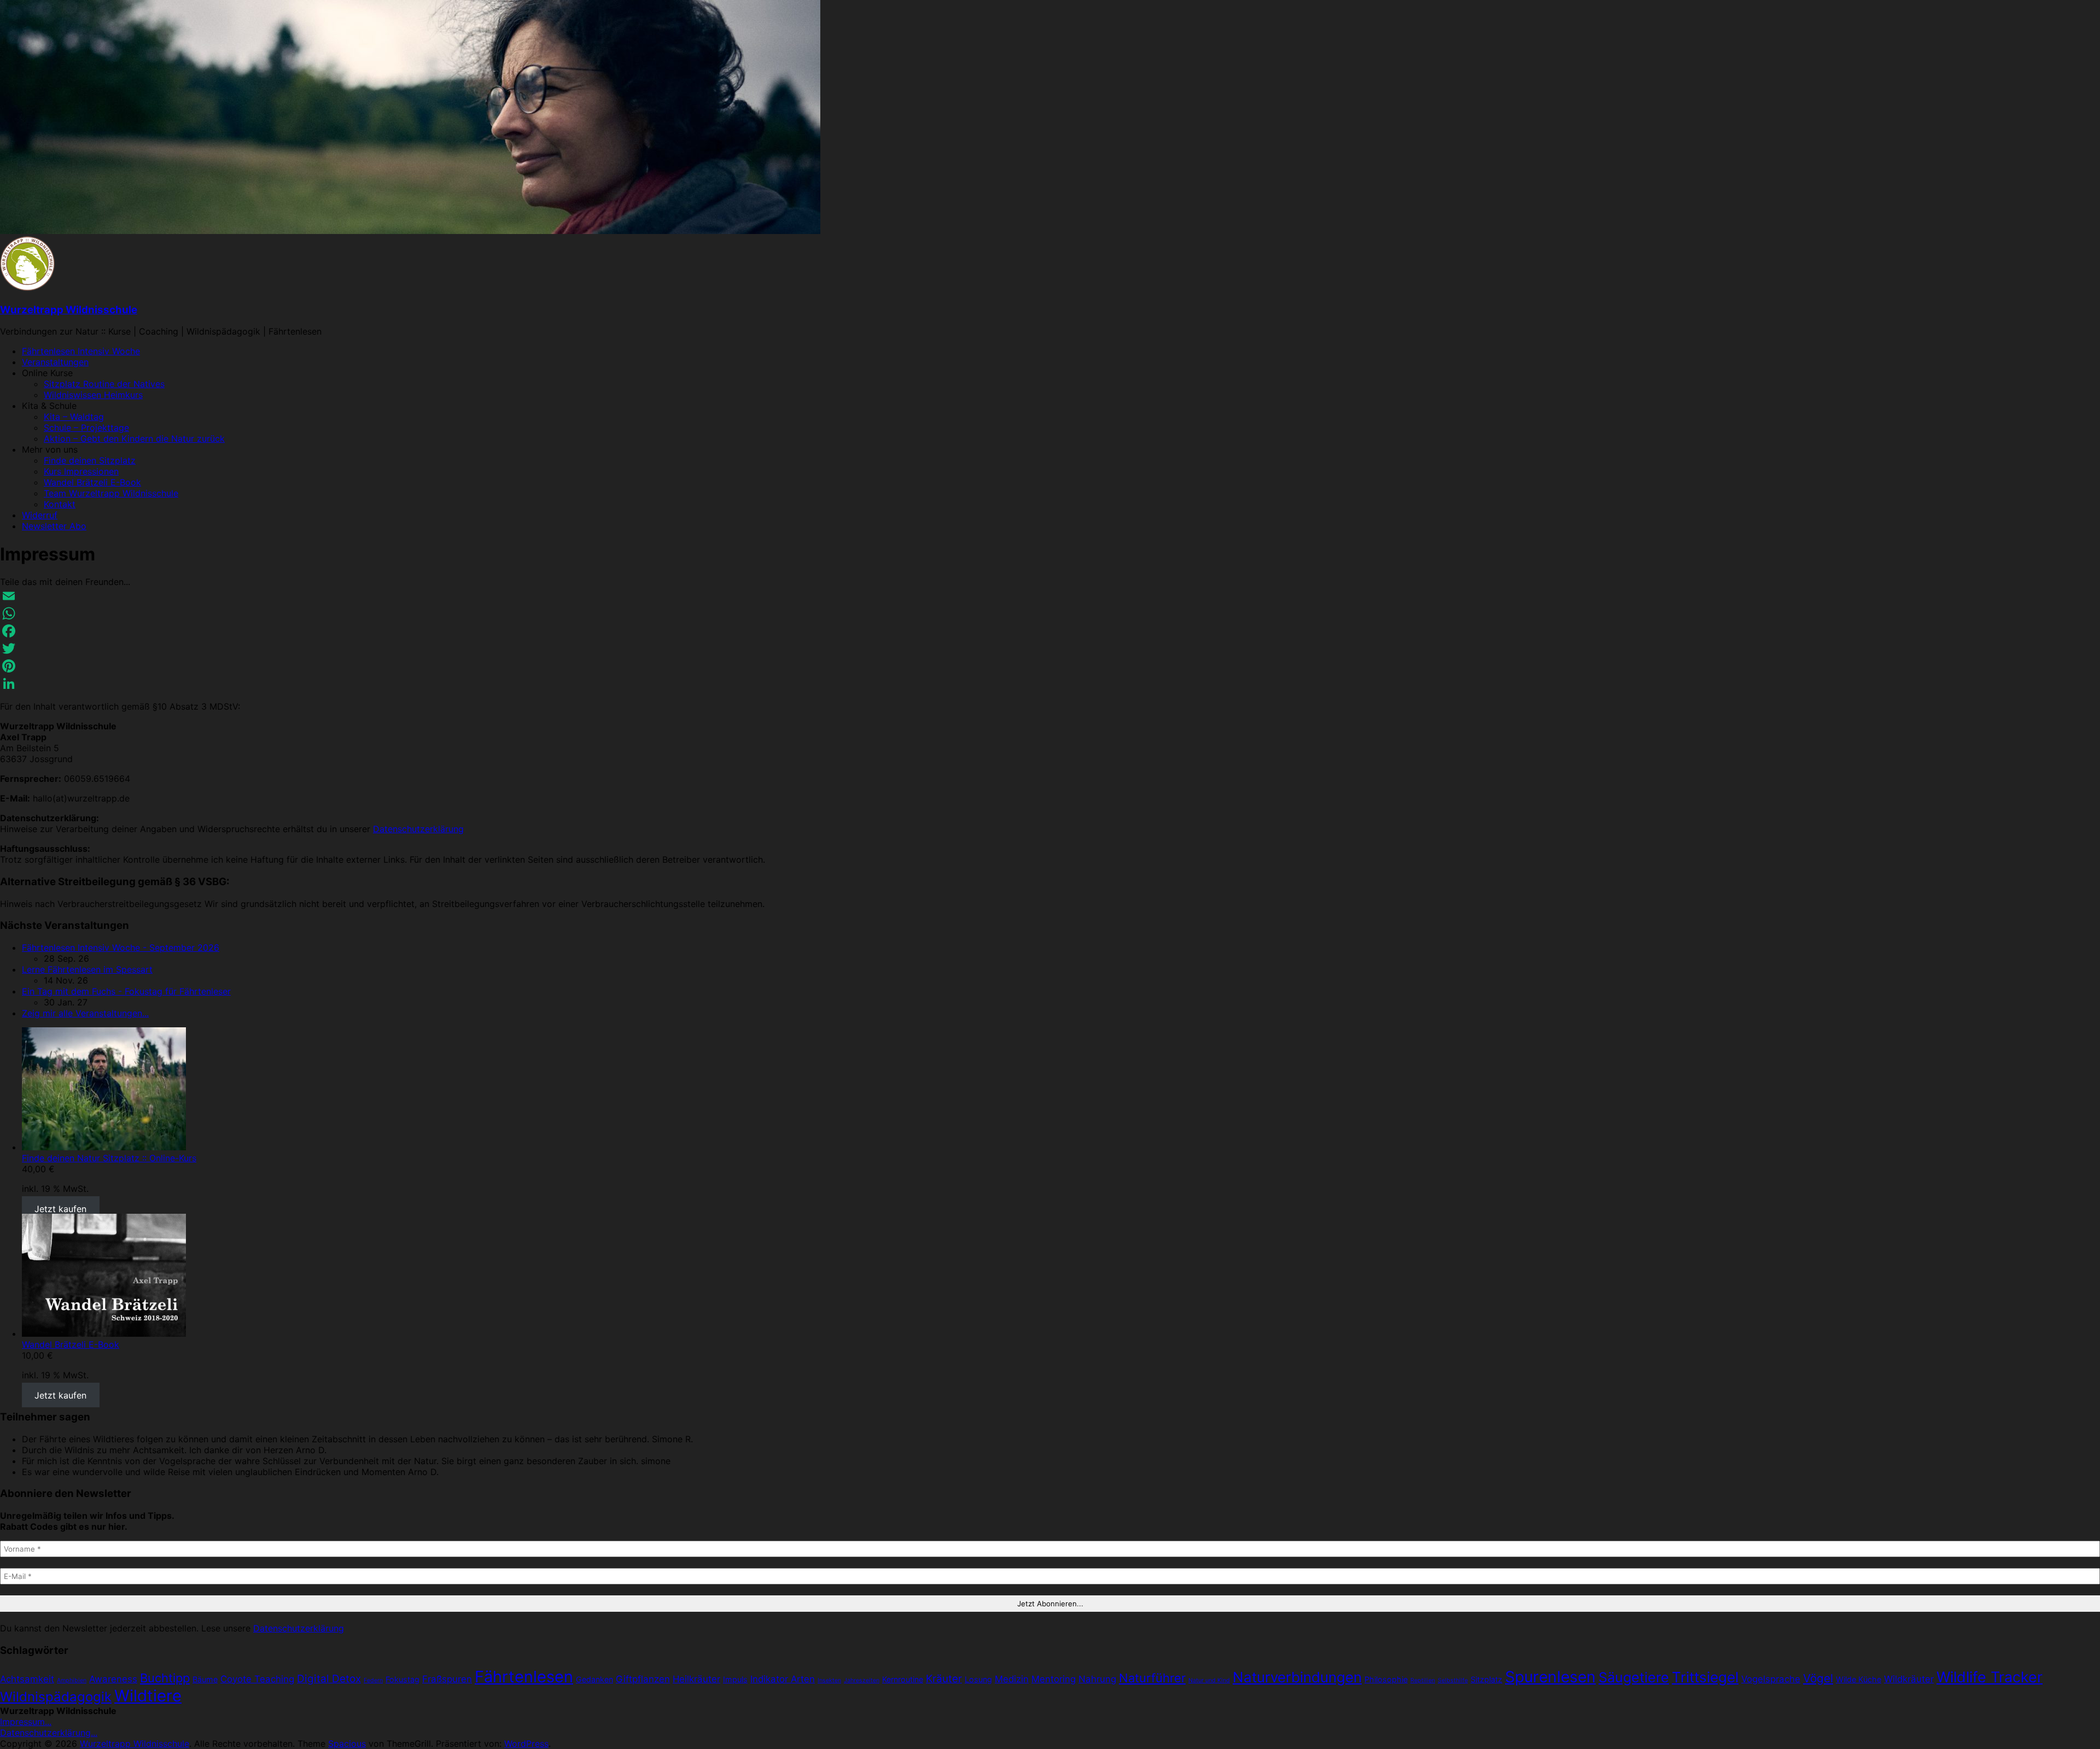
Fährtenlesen (524, 1677)
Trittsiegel (1705, 1677)
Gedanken (594, 1679)
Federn (373, 1680)
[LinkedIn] (1050, 683)
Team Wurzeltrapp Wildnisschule (111, 493)
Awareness (113, 1679)
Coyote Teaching (257, 1679)
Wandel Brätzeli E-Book (92, 482)
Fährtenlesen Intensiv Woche (81, 351)
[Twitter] (1050, 648)
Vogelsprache (1771, 1679)
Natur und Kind (1209, 1680)
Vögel (1818, 1678)
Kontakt (60, 504)
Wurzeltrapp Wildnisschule (69, 310)
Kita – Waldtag (74, 417)
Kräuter (944, 1679)
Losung (978, 1679)
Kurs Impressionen (81, 471)
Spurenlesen (1550, 1677)
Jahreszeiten (862, 1680)
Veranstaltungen (55, 362)
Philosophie (1386, 1679)
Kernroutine (903, 1679)
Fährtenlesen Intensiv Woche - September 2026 (121, 947)
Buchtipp (165, 1678)
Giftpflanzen (643, 1679)
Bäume (205, 1679)
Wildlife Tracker (1990, 1677)
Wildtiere (148, 1696)
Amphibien (72, 1680)
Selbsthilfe (1453, 1680)
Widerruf (40, 515)
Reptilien (1423, 1680)
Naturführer (1152, 1678)
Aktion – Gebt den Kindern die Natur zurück (134, 438)
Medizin (1012, 1679)
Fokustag (402, 1679)
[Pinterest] (1050, 666)
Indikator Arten (783, 1679)
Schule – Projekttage (86, 428)
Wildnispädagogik (56, 1697)
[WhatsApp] (1050, 613)
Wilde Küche (1859, 1679)
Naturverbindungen (1297, 1677)
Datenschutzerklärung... (49, 1733)
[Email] (1050, 596)
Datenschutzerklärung (418, 829)
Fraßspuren (447, 1679)
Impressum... (26, 1722)
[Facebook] (1050, 631)
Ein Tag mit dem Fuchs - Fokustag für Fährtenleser (126, 991)
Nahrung (1097, 1679)
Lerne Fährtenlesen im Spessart (87, 969)
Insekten (829, 1680)
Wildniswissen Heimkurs (93, 395)
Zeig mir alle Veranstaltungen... (85, 1013)
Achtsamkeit (27, 1679)
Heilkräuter (696, 1679)
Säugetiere (1634, 1677)
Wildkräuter (1909, 1679)
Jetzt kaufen (60, 1208)
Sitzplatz (1486, 1679)
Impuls (735, 1679)
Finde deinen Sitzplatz (90, 460)
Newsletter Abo (54, 526)
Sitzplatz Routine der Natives (104, 384)
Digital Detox (329, 1679)
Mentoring (1054, 1679)
